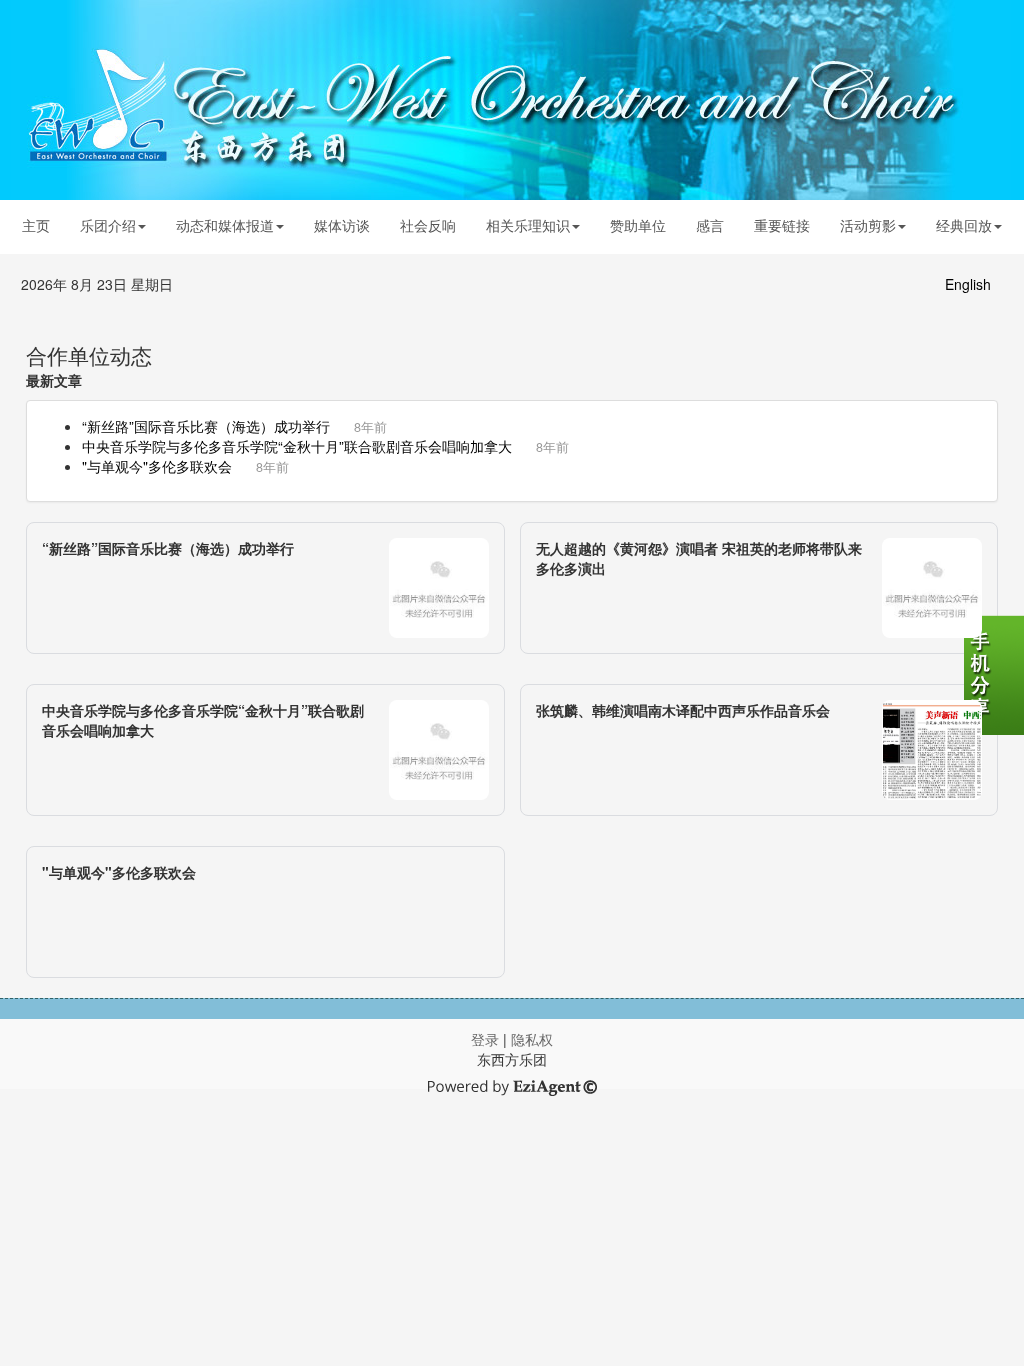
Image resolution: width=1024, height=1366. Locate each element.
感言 (710, 225)
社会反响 (428, 225)
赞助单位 (638, 225)
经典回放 (964, 225)
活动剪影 (868, 225)
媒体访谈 (342, 225)
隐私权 (532, 1039)
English (968, 284)
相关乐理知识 (528, 225)
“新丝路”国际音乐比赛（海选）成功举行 (206, 426)
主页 (36, 225)
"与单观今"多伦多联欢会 (157, 466)
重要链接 (782, 225)
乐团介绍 (108, 225)
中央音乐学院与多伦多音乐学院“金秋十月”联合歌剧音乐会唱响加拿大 (297, 446)
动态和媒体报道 (225, 225)
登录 (485, 1039)
